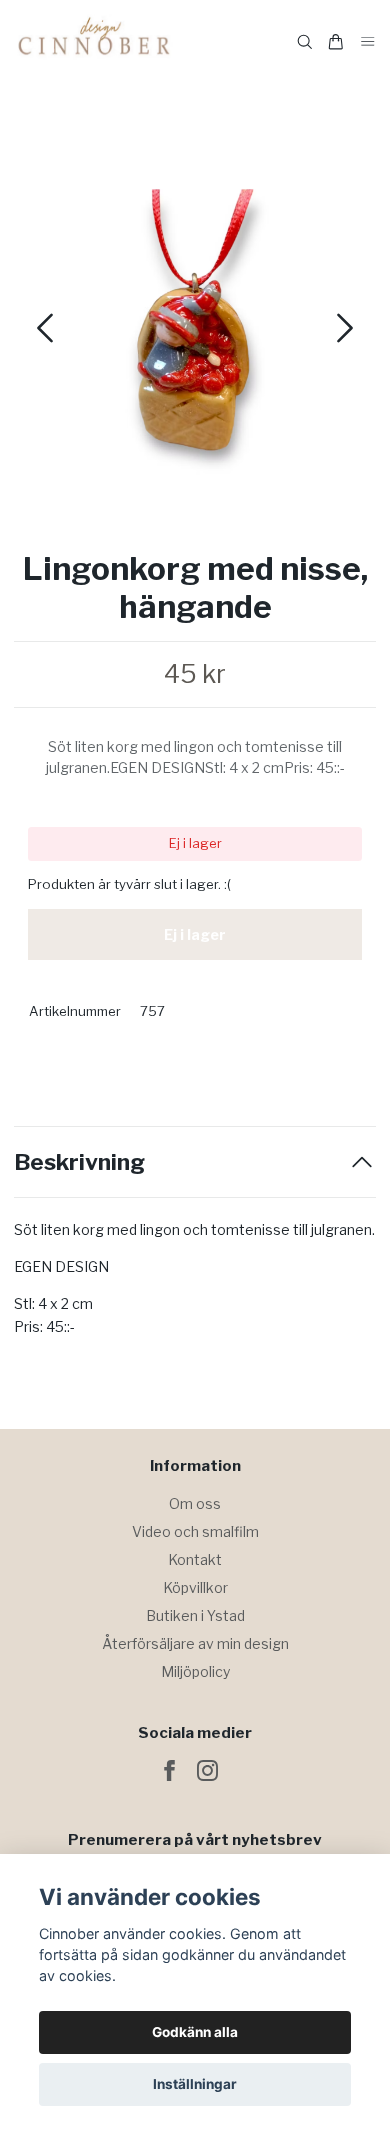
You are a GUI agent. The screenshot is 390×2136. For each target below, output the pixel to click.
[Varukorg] (336, 42)
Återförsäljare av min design (195, 1643)
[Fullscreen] (195, 321)
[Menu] (368, 42)
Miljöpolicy (195, 1671)
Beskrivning (79, 1162)
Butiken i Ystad (195, 1615)
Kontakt (195, 1559)
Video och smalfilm (195, 1531)
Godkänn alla (195, 2032)
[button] (345, 328)
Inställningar (195, 2084)
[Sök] (305, 42)
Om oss (195, 1503)
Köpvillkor (195, 1587)
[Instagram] (207, 1770)
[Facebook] (169, 1770)
